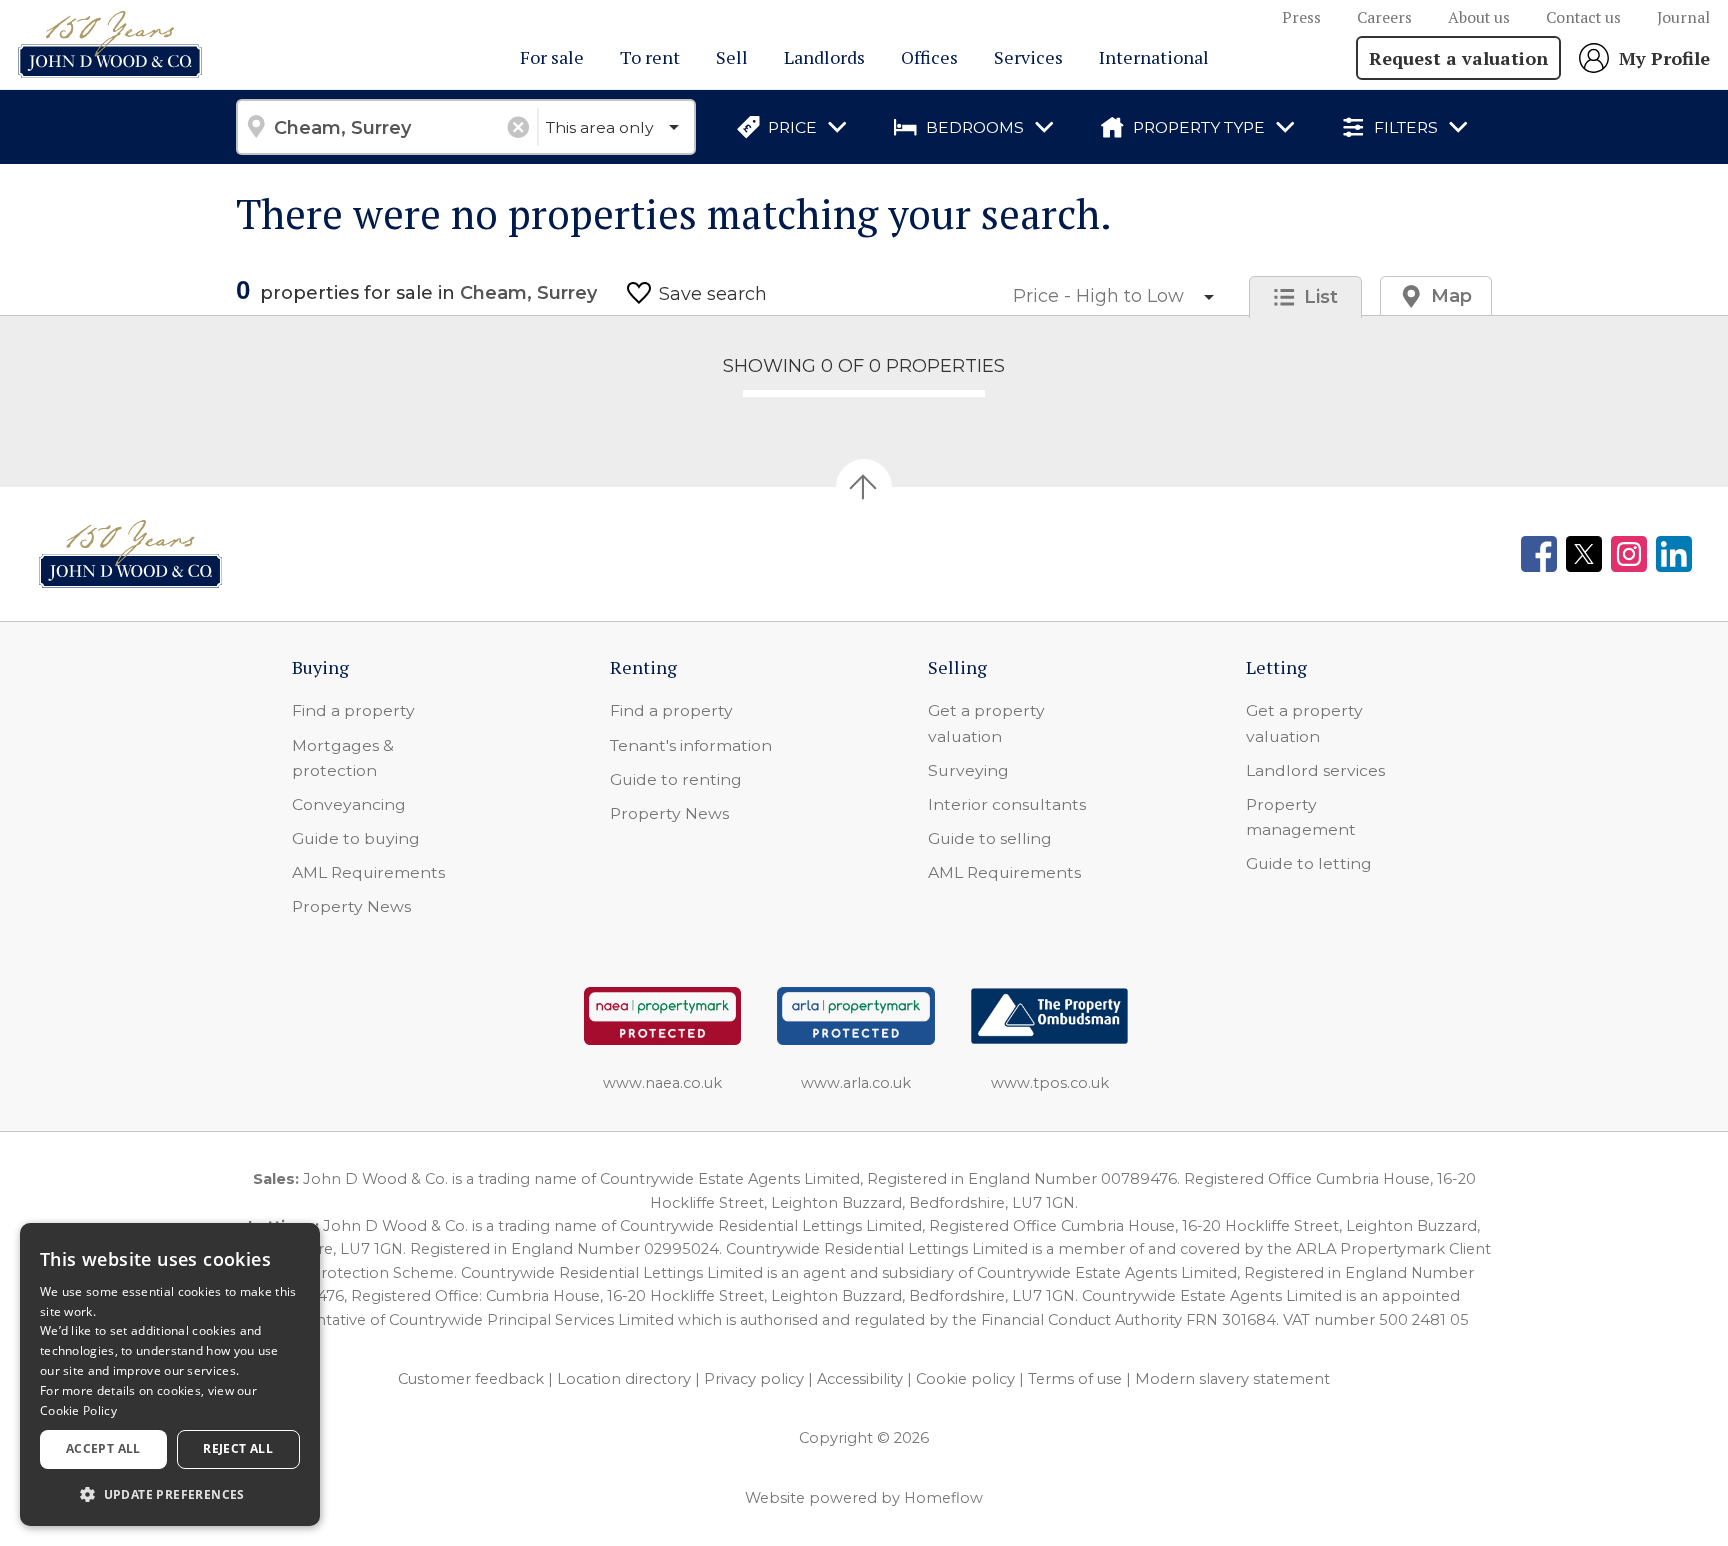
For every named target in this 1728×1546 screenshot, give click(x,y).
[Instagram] (1629, 554)
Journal (1683, 17)
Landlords (824, 57)
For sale (552, 57)
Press (1301, 17)
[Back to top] (130, 554)
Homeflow (943, 1498)
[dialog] (170, 1374)
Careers (1384, 17)
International (1154, 57)
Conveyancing (349, 804)
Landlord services (1315, 770)
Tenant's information (691, 745)
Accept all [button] (103, 1448)
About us (1479, 17)
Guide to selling (990, 838)
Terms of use (1075, 1379)
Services (1028, 57)
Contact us (1583, 17)
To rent (650, 57)
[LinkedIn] (1674, 554)
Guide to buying (356, 838)
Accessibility (860, 1379)
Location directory (624, 1379)
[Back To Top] (864, 487)
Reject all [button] (238, 1448)
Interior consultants (1007, 804)
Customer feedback (471, 1379)
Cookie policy (965, 1379)
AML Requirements (368, 872)
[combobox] (386, 127)
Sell (732, 57)
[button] (170, 1494)
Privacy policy (754, 1379)
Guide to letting (1309, 863)
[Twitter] (1584, 554)
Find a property (353, 710)
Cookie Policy (78, 1410)
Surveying (968, 770)
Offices (929, 57)
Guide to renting (676, 779)
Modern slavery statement (1232, 1379)
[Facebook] (1539, 554)
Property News (351, 906)
